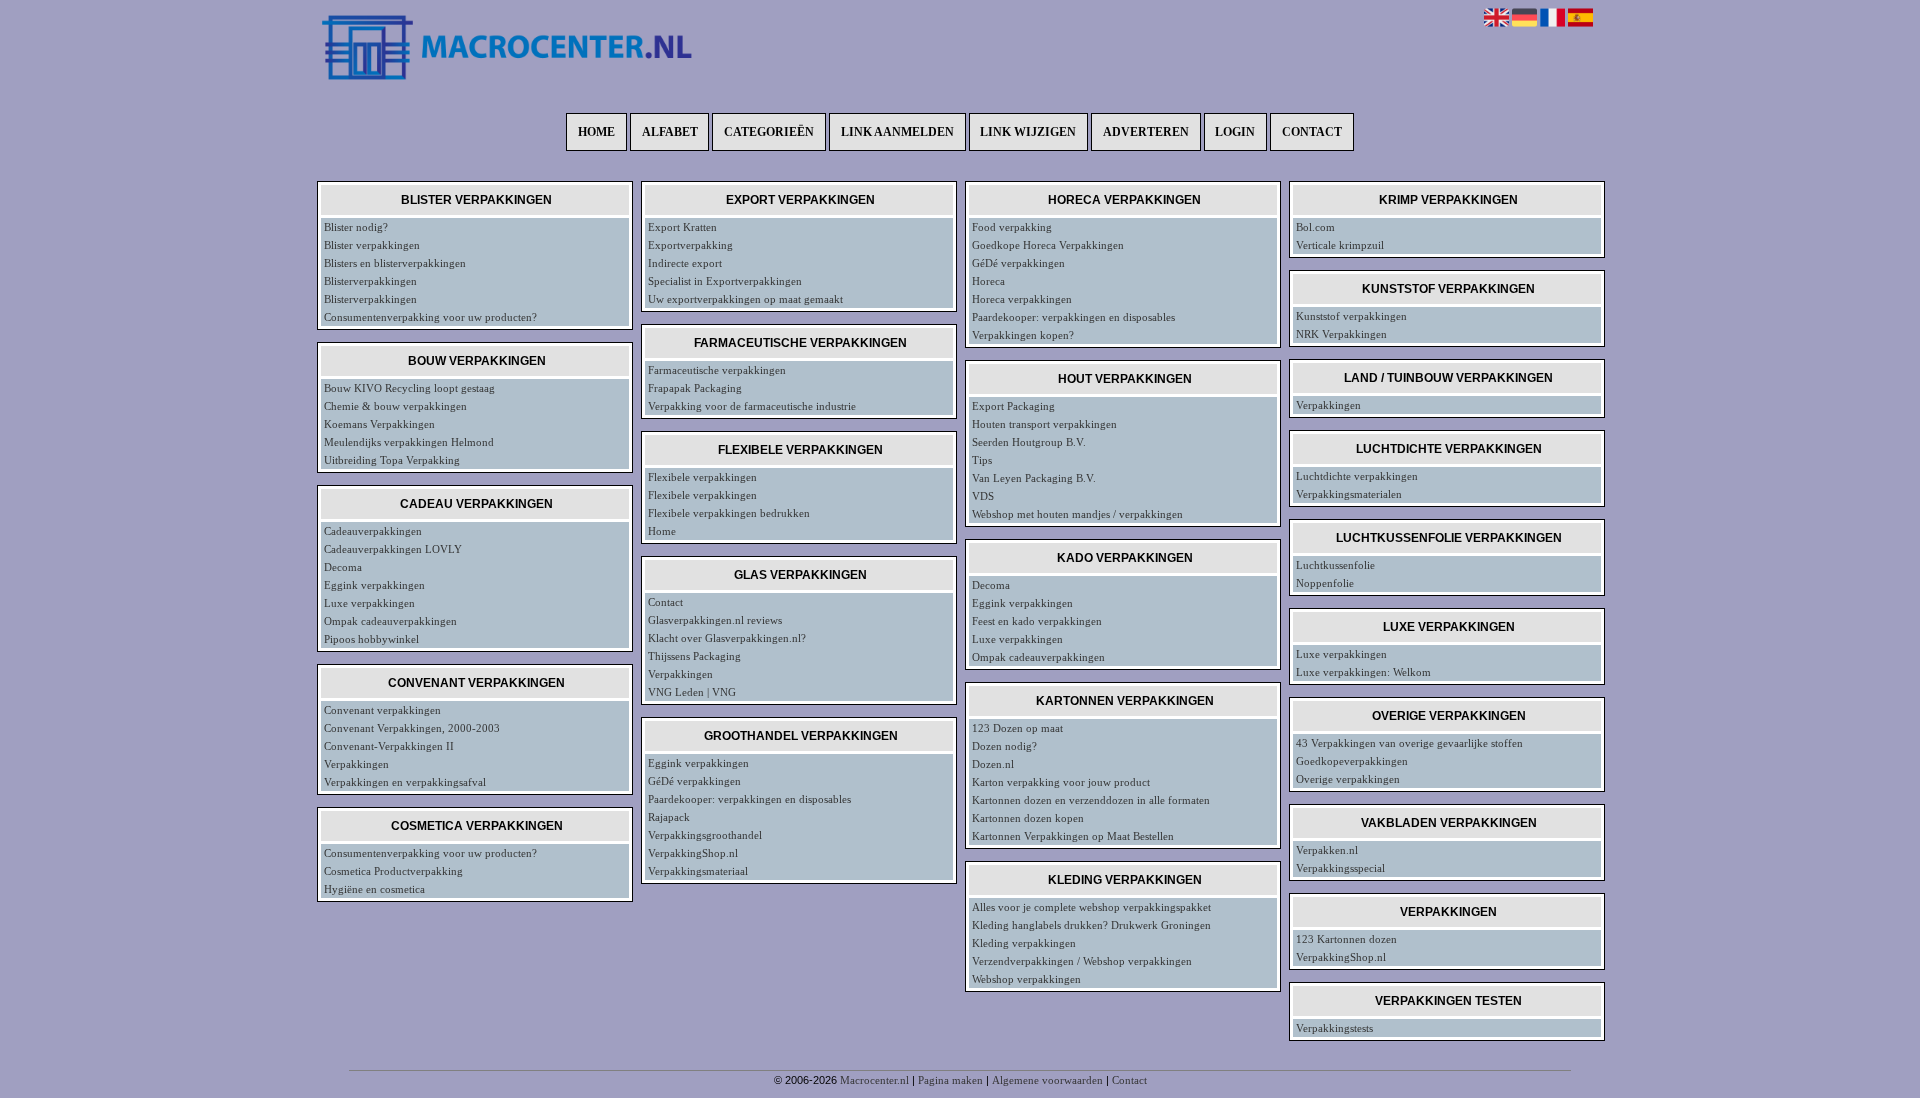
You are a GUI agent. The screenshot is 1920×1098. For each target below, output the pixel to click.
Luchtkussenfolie (1335, 565)
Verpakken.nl (1327, 850)
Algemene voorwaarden (1047, 1080)
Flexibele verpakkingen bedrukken (729, 513)
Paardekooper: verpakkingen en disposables (749, 799)
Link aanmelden (897, 132)
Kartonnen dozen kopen (1028, 818)
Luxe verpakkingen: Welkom (1363, 672)
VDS (983, 496)
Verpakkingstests (1334, 1028)
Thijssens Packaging (694, 656)
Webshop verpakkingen (1026, 979)
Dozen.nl (993, 764)
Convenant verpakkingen (382, 710)
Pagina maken (950, 1080)
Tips (982, 460)
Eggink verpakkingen (374, 585)
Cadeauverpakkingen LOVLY (393, 549)
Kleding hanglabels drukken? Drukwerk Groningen (1091, 925)
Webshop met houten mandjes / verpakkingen (1077, 514)
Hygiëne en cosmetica (374, 889)
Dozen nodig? (1004, 746)
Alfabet (670, 132)
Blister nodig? (356, 227)
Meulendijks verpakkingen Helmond (409, 442)
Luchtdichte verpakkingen (1357, 476)
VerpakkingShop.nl (693, 853)
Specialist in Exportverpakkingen (725, 281)
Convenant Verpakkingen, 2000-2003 (412, 728)
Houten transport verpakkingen (1044, 424)
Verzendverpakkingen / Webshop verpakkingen (1082, 961)
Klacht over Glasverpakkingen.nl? (727, 638)
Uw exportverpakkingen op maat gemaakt (745, 299)
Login (1235, 132)
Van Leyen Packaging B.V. (1034, 478)
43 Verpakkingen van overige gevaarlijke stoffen (1409, 743)
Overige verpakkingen (1348, 779)
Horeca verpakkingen (1022, 299)
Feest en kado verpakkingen (1037, 621)
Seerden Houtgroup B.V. (1029, 442)
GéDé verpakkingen (694, 781)
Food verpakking (1012, 227)
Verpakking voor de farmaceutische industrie (752, 406)
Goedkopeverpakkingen (1352, 761)
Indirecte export (685, 263)
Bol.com (1315, 227)
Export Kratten (682, 227)
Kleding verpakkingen (1024, 943)
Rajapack (669, 817)
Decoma (343, 567)
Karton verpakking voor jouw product (1061, 782)
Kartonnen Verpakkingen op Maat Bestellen (1073, 836)
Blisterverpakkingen (370, 281)
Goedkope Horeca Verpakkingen (1048, 245)
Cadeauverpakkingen (373, 531)
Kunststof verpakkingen (1351, 316)
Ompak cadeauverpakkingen (390, 621)
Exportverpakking (690, 245)
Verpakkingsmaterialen (1349, 494)
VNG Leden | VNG (692, 692)
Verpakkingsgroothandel (705, 835)
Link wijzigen (1028, 132)
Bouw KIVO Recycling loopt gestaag (409, 388)
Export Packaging (1013, 406)
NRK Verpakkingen (1341, 334)
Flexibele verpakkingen (702, 477)
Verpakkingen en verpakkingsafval (405, 782)
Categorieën (769, 132)
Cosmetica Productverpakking (393, 871)
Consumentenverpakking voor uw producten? (430, 317)
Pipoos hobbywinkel (371, 639)
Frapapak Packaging (695, 388)
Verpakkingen (356, 764)
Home (596, 132)
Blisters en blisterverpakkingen (395, 263)
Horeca (988, 281)
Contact (1312, 132)
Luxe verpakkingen (369, 603)
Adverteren (1146, 132)
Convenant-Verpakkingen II (389, 746)
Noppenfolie (1325, 583)
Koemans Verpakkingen (379, 424)
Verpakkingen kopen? (1023, 335)
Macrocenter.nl (874, 1080)
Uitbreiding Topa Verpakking (392, 460)
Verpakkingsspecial (1340, 868)
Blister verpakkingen (372, 245)
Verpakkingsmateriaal (698, 871)
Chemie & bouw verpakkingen (395, 406)
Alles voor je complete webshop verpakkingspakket (1091, 907)
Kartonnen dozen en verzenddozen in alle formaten (1091, 800)
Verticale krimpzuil (1340, 245)
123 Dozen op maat (1017, 728)
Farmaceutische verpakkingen (717, 370)
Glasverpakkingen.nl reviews (715, 620)
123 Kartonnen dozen (1346, 939)
